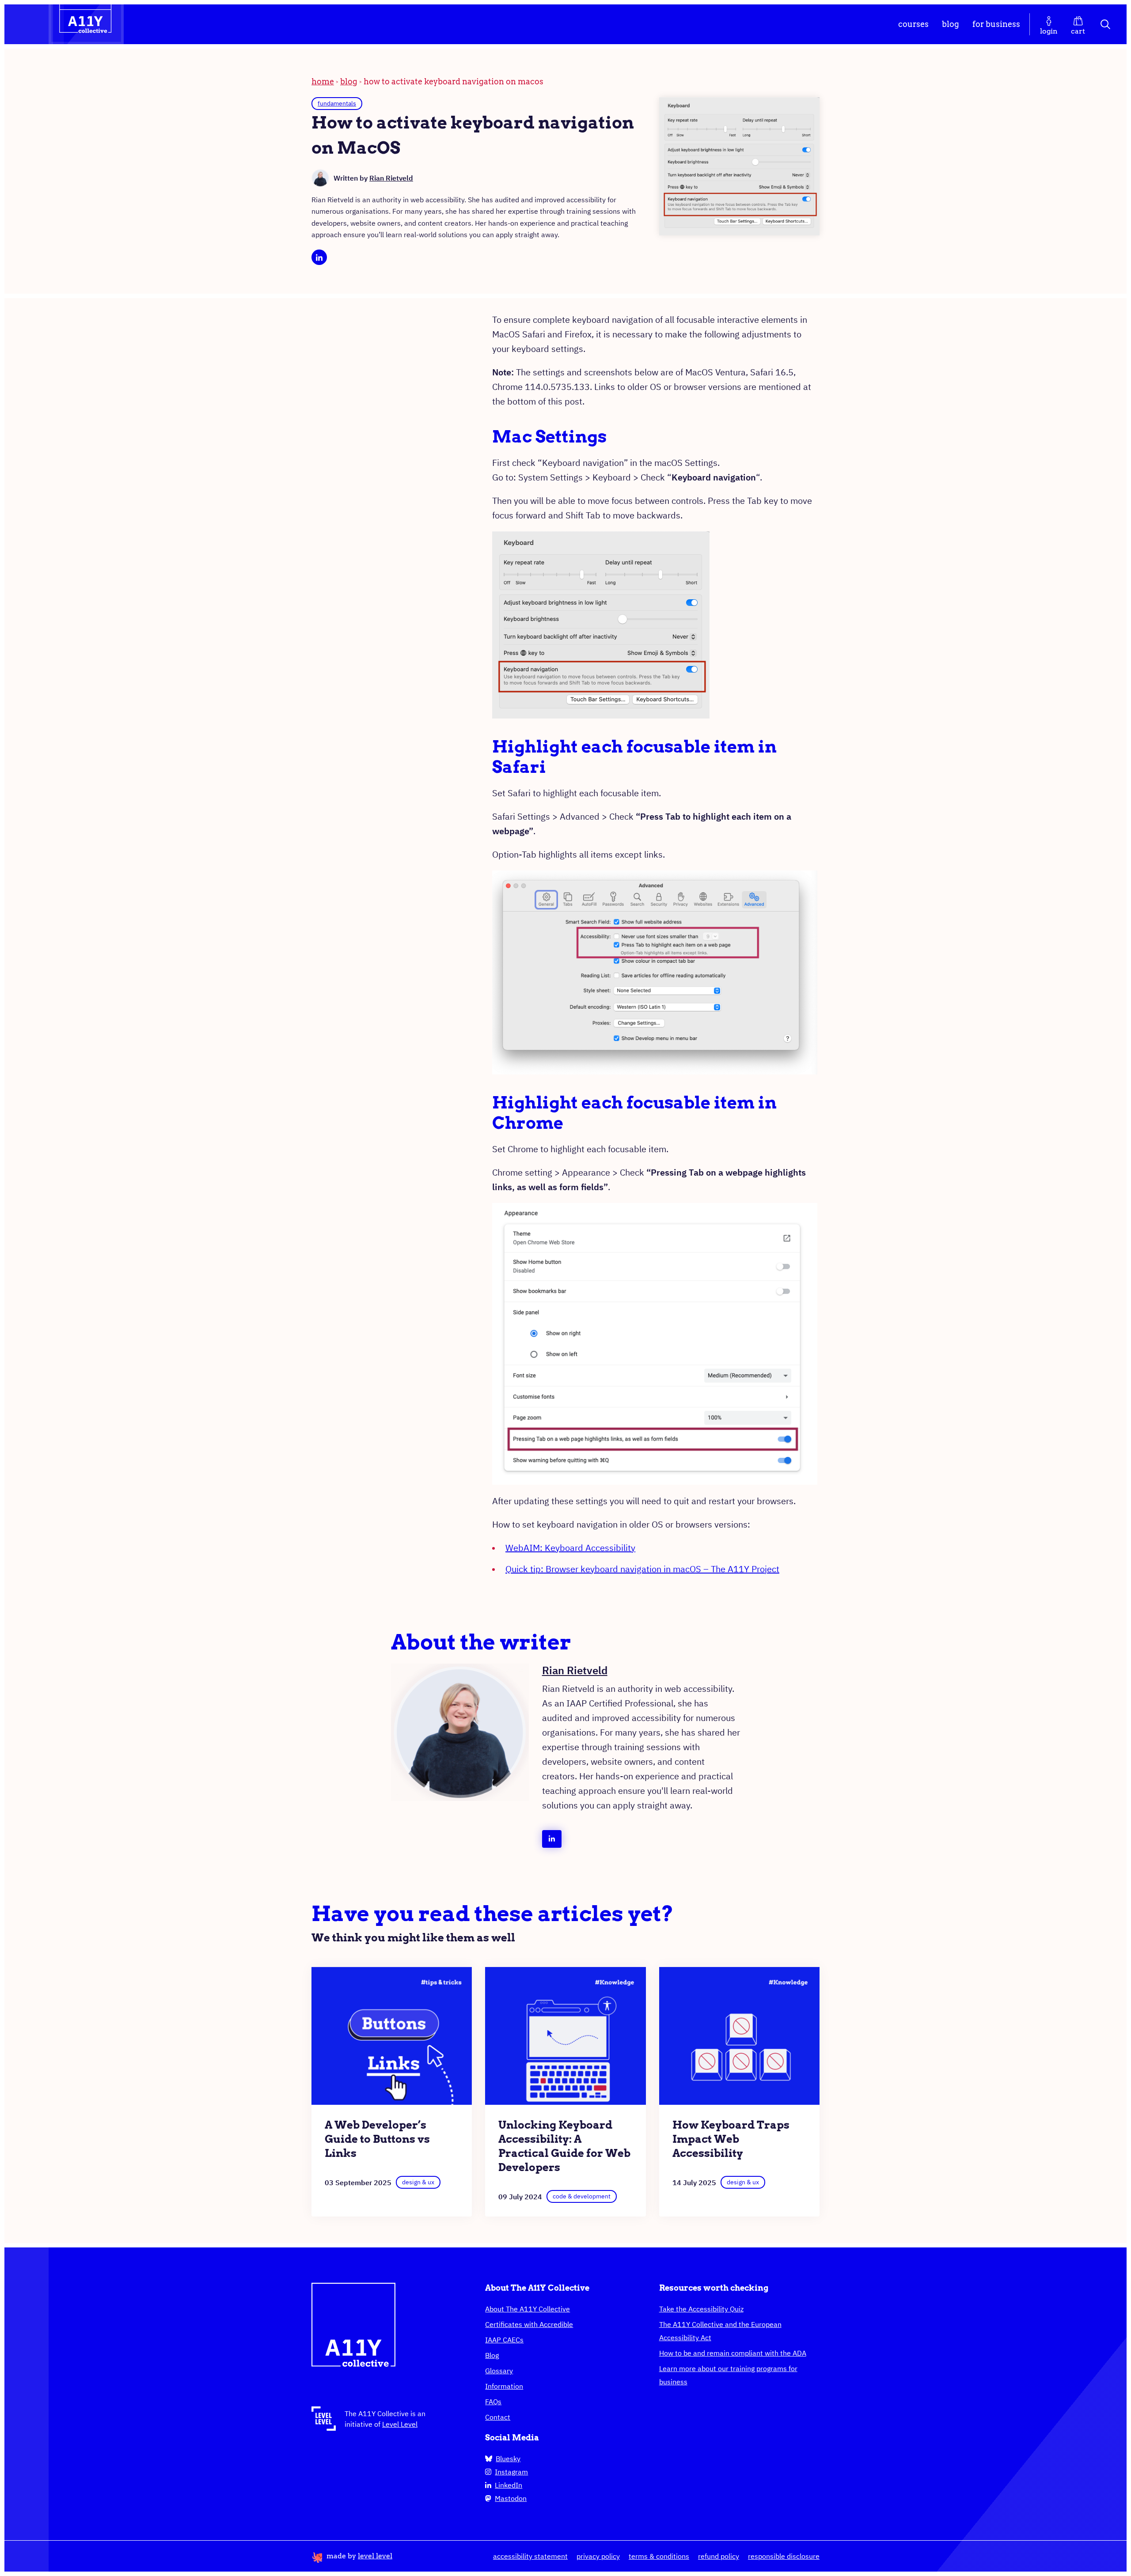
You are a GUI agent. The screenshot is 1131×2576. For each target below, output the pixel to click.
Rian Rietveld (391, 178)
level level (375, 2556)
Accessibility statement (530, 2556)
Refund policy (719, 2556)
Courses (913, 24)
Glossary (499, 2371)
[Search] (1106, 24)
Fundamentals (337, 103)
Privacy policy (598, 2556)
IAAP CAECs (504, 2340)
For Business (996, 24)
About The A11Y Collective (528, 2309)
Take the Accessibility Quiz (701, 2309)
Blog (951, 24)
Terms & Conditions (659, 2556)
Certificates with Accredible (529, 2324)
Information (504, 2386)
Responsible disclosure (784, 2556)
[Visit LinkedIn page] (319, 257)
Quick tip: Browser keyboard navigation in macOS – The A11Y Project (642, 1569)
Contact (498, 2417)
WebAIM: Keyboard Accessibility (570, 1548)
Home (323, 81)
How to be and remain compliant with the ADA (733, 2353)
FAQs (493, 2402)
